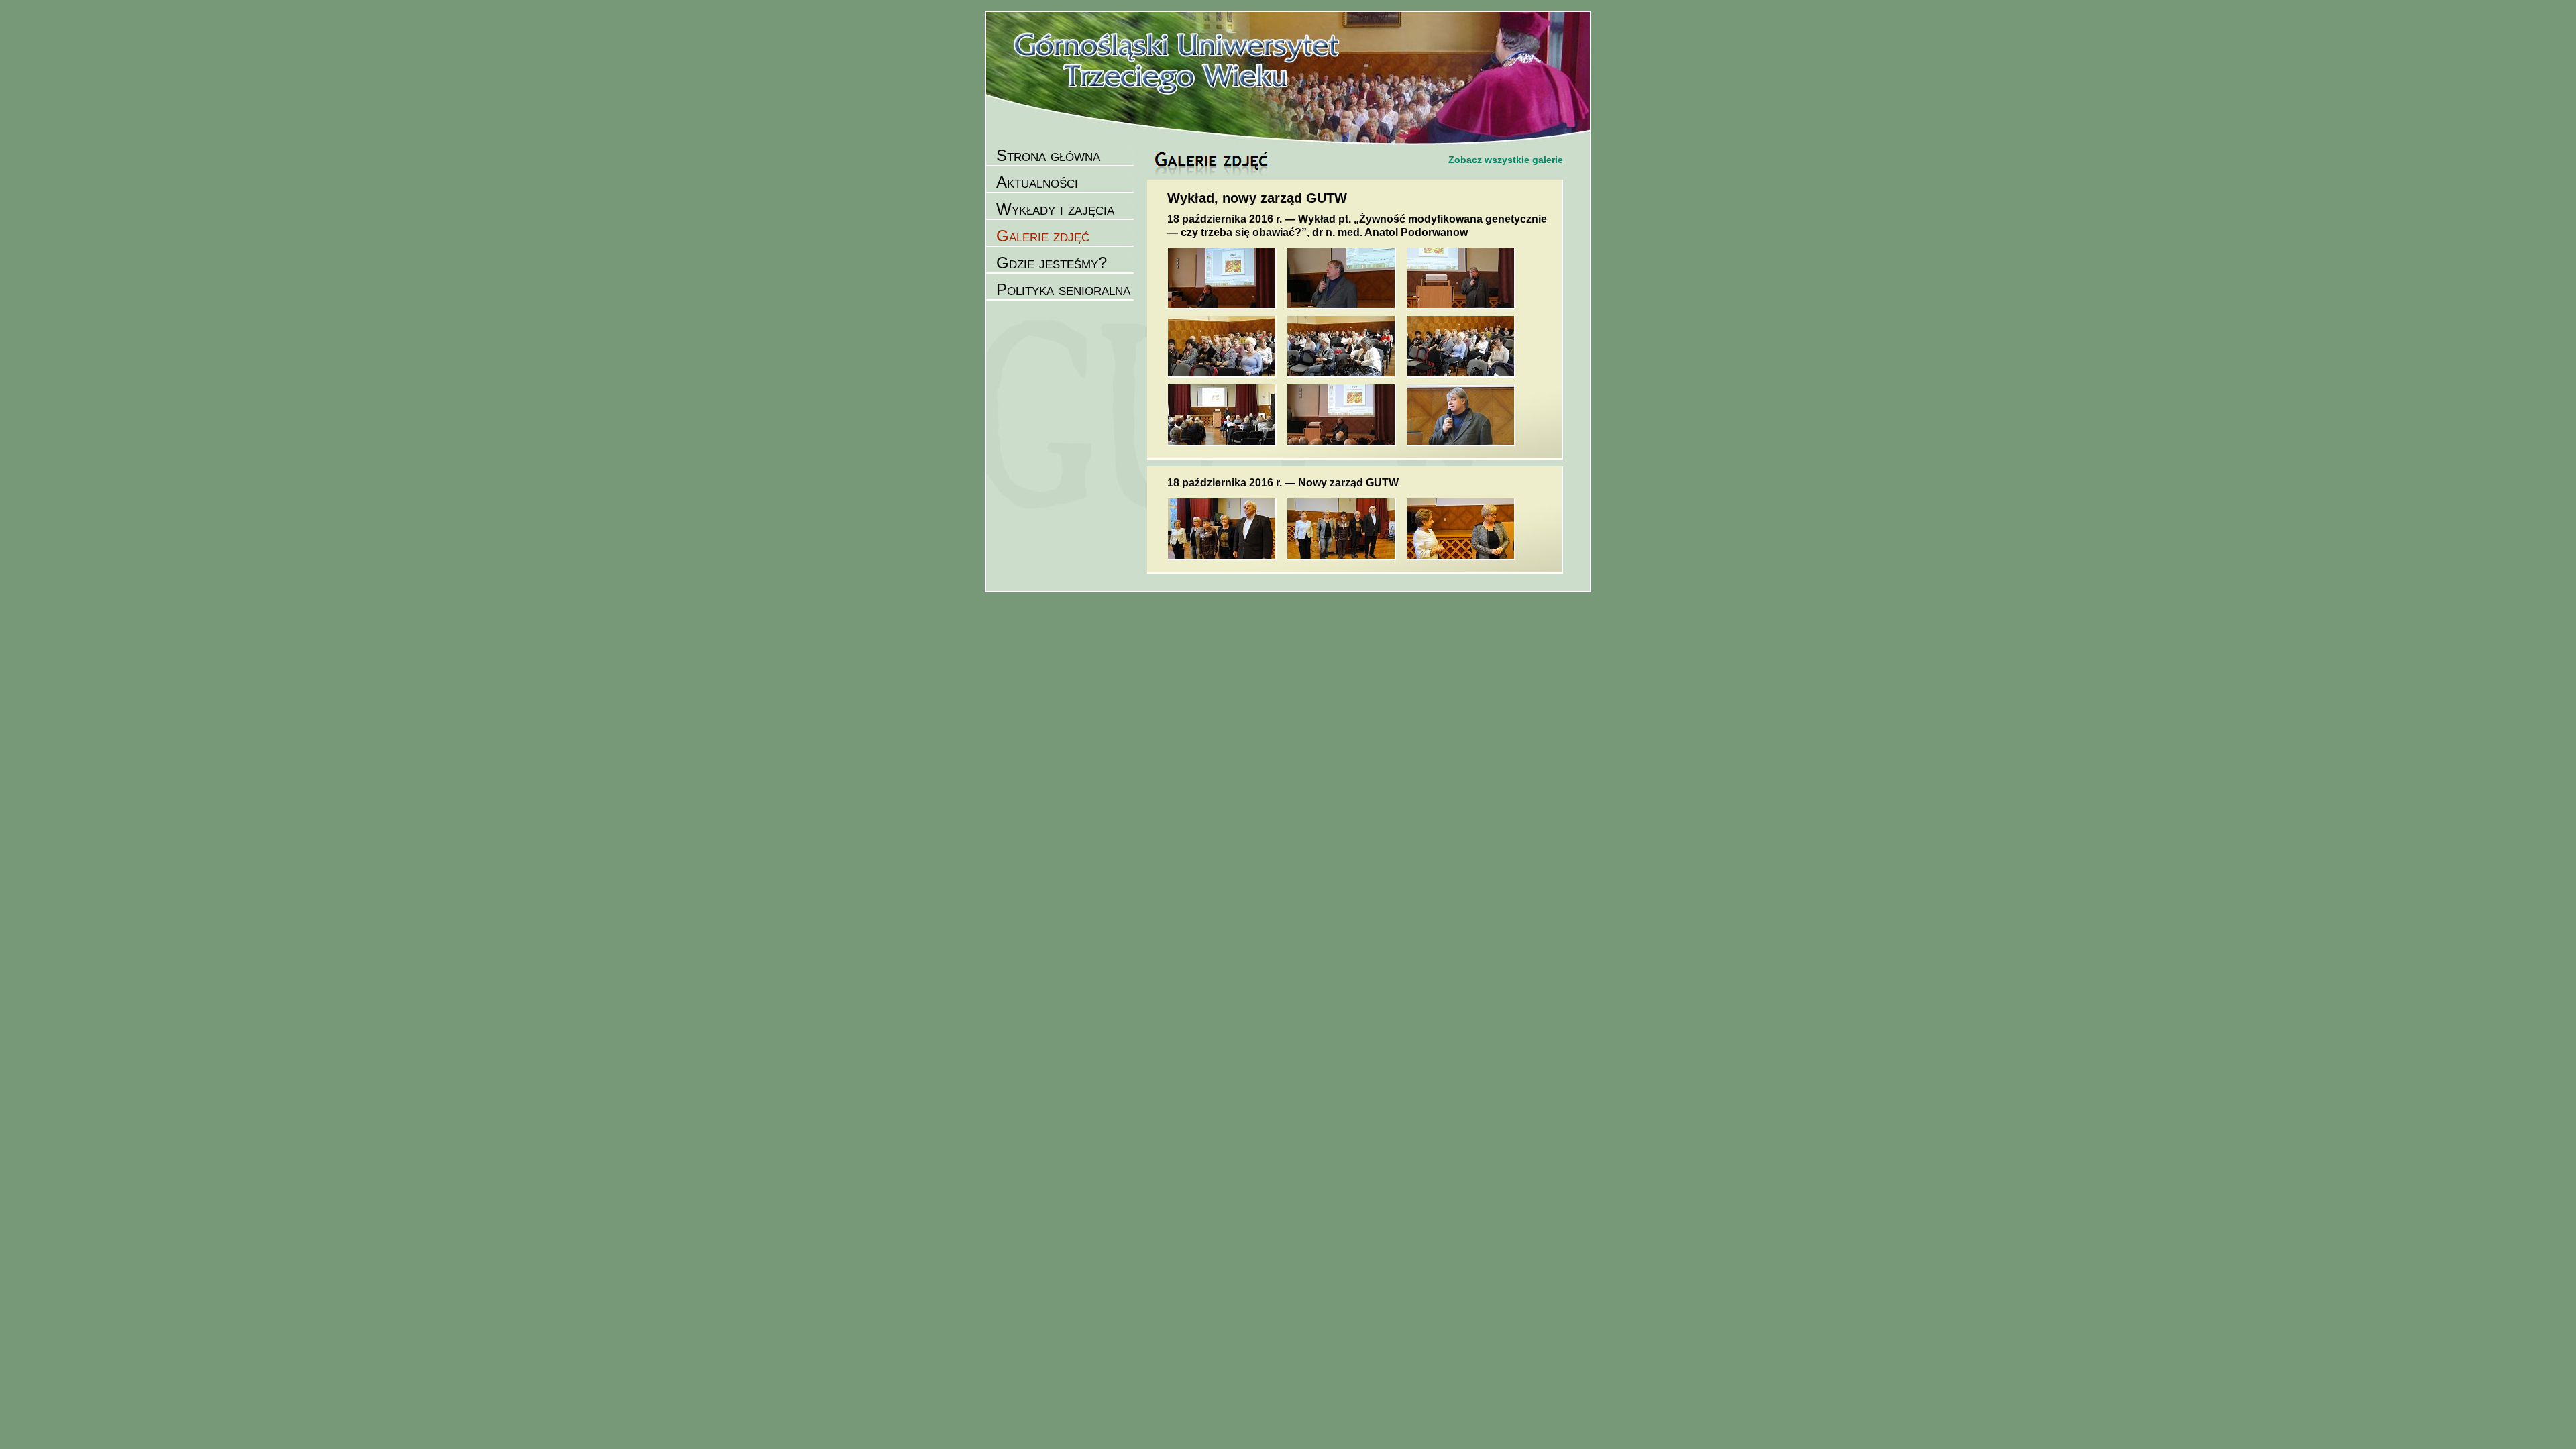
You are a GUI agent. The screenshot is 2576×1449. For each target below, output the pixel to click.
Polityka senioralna (1063, 289)
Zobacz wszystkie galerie (1506, 160)
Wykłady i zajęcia (1055, 209)
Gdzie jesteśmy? (1052, 263)
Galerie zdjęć (1043, 236)
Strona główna (1048, 155)
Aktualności (1037, 182)
